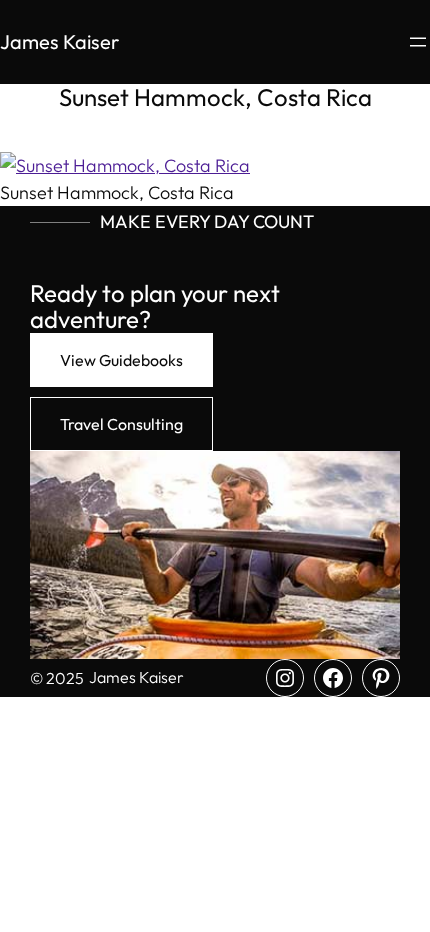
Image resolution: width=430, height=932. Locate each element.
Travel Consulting (121, 424)
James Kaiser (59, 41)
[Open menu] (418, 42)
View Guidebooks (121, 360)
